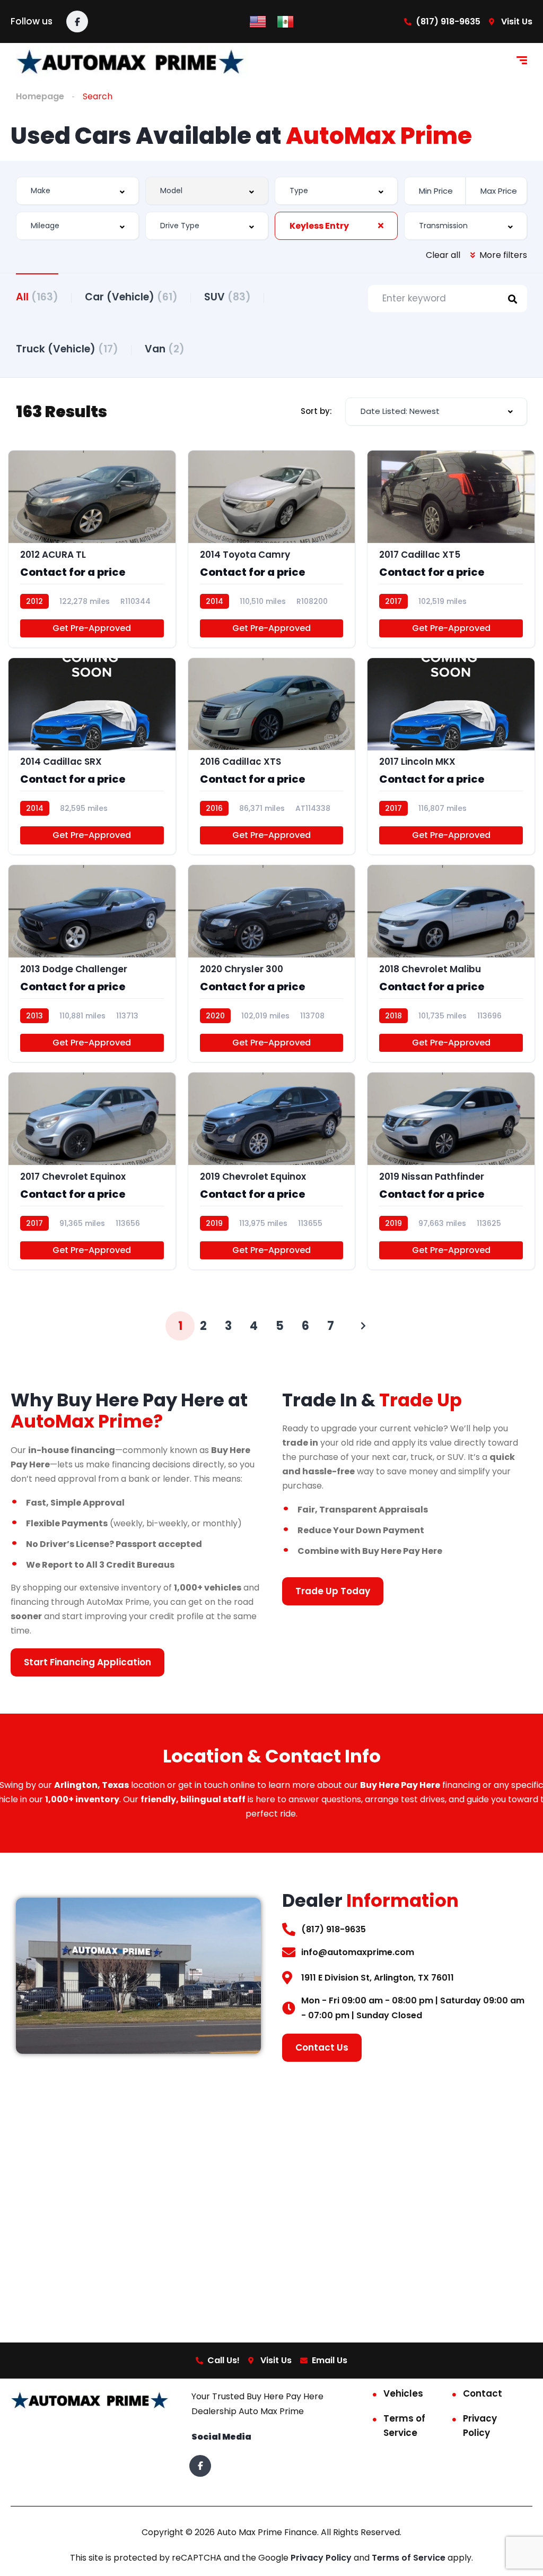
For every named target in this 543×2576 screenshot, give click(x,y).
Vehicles (403, 2393)
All (37, 297)
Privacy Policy (480, 2426)
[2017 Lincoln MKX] (451, 757)
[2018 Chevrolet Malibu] (451, 963)
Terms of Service (404, 2426)
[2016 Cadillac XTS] (272, 757)
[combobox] (77, 191)
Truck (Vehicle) (67, 349)
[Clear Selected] (381, 226)
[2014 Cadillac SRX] (92, 757)
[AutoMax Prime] (132, 62)
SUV (227, 297)
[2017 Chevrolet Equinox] (92, 1171)
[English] (258, 21)
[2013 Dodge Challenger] (92, 963)
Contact (483, 2393)
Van (165, 349)
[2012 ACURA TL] (92, 549)
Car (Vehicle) (131, 297)
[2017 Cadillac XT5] (451, 549)
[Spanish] (285, 21)
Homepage (40, 96)
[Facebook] (77, 21)
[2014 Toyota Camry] (272, 549)
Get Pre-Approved (92, 628)
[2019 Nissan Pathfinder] (451, 1171)
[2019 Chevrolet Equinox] (272, 1171)
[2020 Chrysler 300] (272, 963)
